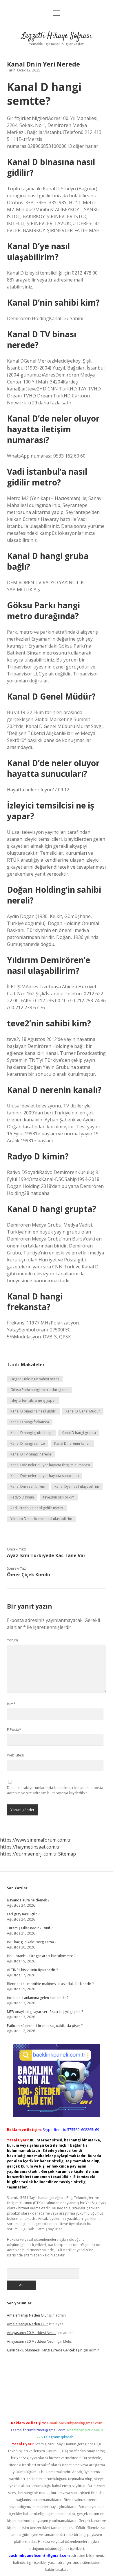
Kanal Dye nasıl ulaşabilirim (77, 1486)
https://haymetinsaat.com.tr (30, 1847)
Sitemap (67, 1854)
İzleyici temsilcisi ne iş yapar (33, 1400)
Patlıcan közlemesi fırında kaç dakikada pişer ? (45, 2026)
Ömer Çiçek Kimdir (29, 1575)
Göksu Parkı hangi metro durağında (40, 1390)
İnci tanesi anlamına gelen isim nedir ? (38, 1998)
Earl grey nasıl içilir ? (23, 1914)
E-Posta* (14, 1730)
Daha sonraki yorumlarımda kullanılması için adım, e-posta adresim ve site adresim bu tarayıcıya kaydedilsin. (55, 1790)
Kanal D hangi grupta (79, 1433)
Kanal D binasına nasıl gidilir (33, 1411)
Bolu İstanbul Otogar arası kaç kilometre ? (41, 1956)
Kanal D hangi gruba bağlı (31, 1433)
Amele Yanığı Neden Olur (28, 2315)
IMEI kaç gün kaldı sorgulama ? (32, 1942)
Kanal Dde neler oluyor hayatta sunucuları (45, 1476)
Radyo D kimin (22, 1497)
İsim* (11, 1704)
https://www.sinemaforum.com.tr (35, 1840)
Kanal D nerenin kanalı (72, 1443)
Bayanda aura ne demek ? (28, 1900)
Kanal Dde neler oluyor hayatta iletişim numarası (50, 1465)
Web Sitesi (15, 1755)
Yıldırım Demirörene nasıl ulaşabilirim (41, 1519)
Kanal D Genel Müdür (83, 1411)
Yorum (12, 1640)
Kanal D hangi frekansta (30, 1422)
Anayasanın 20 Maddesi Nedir (31, 2333)
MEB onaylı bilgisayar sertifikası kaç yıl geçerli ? (45, 2012)
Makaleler (33, 1365)
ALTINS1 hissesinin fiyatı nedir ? (32, 1970)
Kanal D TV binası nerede (31, 1454)
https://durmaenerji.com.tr (29, 1854)
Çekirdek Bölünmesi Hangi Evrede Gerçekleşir (44, 2350)
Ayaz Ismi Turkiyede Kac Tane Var (46, 1555)
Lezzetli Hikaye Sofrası (57, 36)
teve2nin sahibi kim (59, 1497)
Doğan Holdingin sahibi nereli (35, 1379)
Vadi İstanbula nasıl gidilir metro (37, 1508)
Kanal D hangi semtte (28, 1443)
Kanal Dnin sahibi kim (28, 1486)
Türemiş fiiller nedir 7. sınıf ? (30, 1928)
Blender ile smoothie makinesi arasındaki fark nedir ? (50, 1984)
